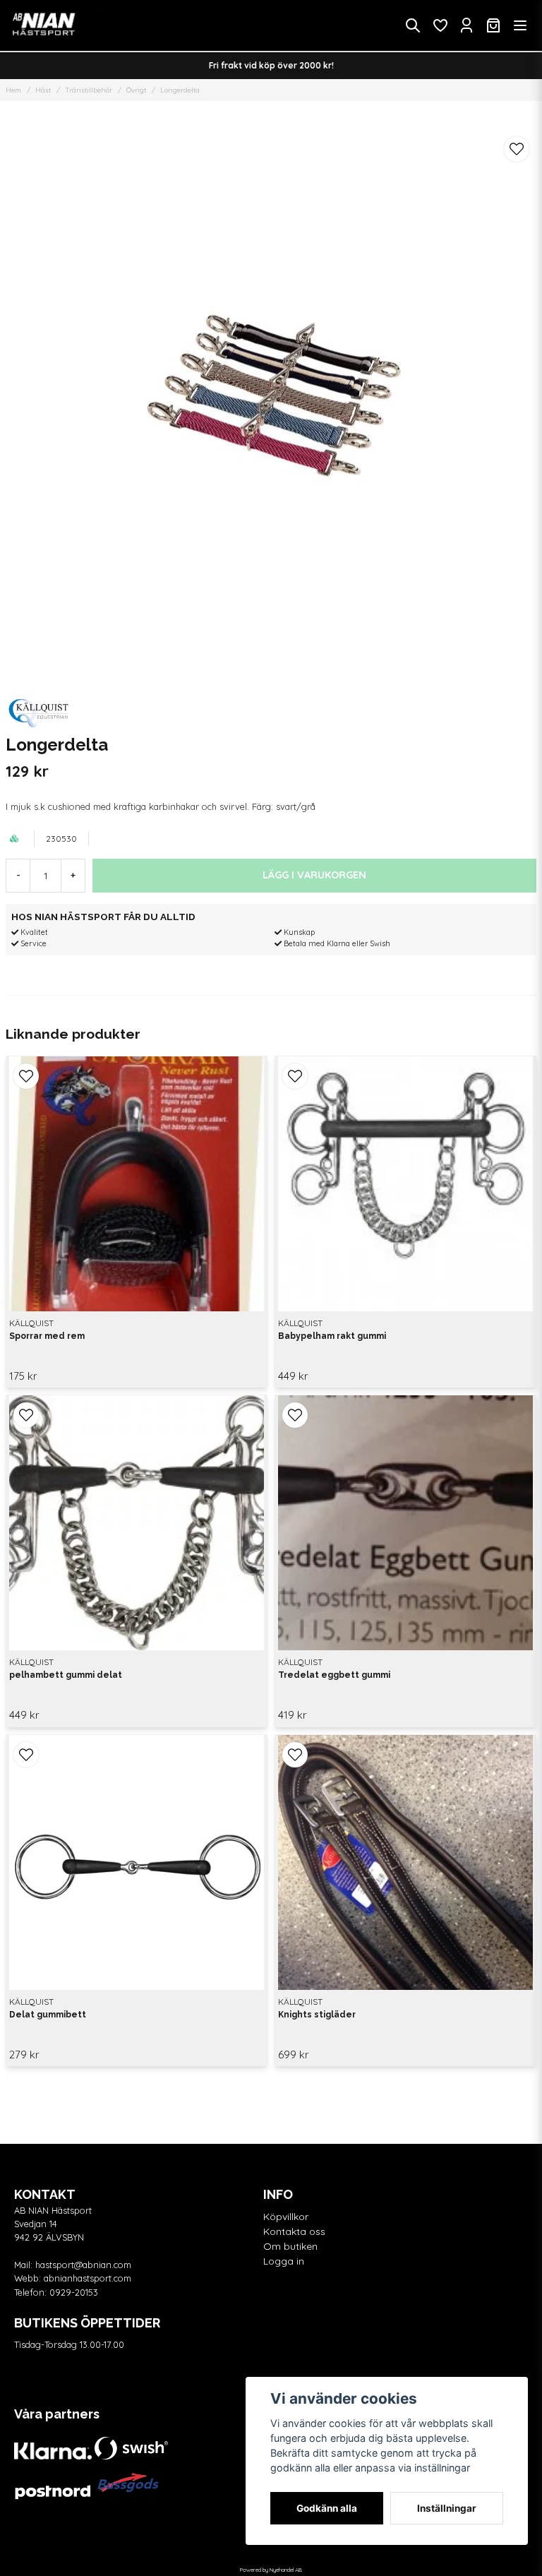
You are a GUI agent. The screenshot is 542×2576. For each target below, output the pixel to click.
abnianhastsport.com (88, 2278)
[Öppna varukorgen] (493, 25)
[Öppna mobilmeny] (520, 25)
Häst (43, 90)
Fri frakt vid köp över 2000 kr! (271, 65)
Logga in (284, 2261)
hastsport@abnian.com (83, 2265)
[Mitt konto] (466, 25)
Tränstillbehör (89, 90)
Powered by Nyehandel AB (271, 2570)
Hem (13, 90)
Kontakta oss (294, 2231)
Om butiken (290, 2246)
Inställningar (447, 2508)
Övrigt (136, 90)
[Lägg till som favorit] (440, 25)
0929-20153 (74, 2292)
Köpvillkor (286, 2217)
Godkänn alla (327, 2508)
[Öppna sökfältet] (413, 25)
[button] (517, 149)
